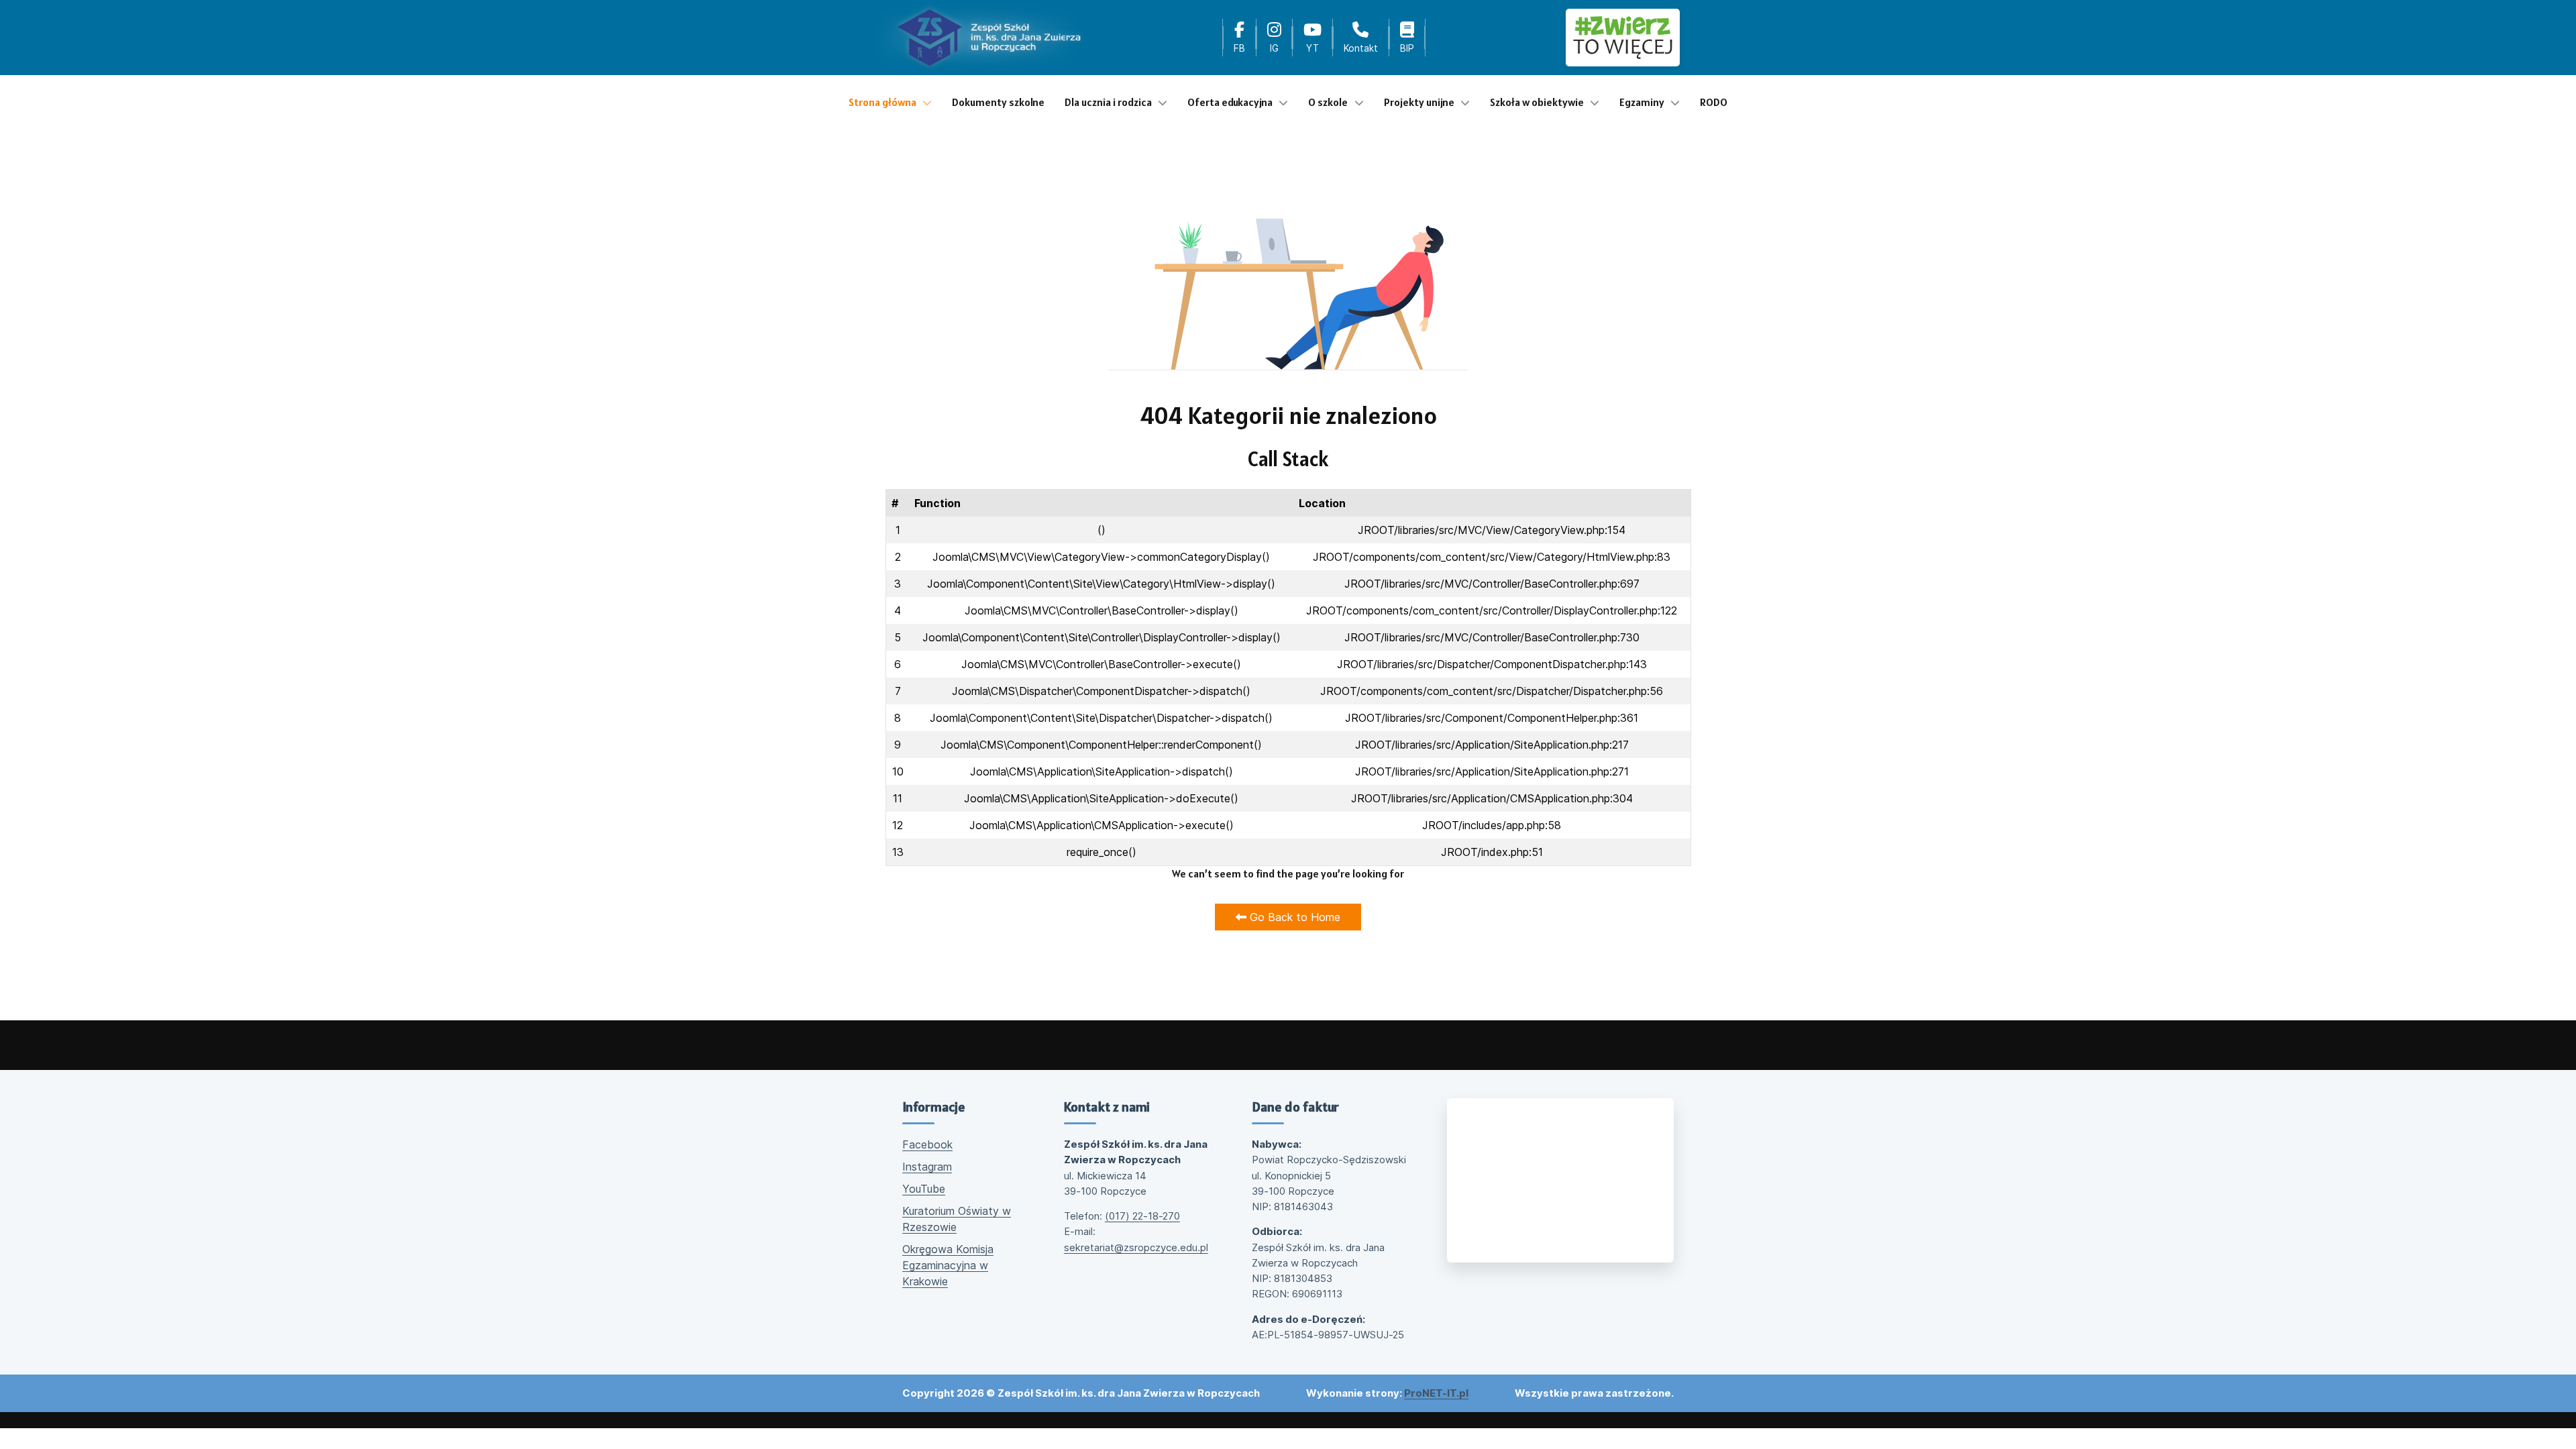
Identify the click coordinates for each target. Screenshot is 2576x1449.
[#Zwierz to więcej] (1623, 37)
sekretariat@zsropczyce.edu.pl (1136, 1247)
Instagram (927, 1167)
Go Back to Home (1293, 917)
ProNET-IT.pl (1436, 1393)
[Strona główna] (989, 38)
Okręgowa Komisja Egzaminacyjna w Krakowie (948, 1265)
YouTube (924, 1189)
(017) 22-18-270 (1142, 1216)
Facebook (927, 1144)
